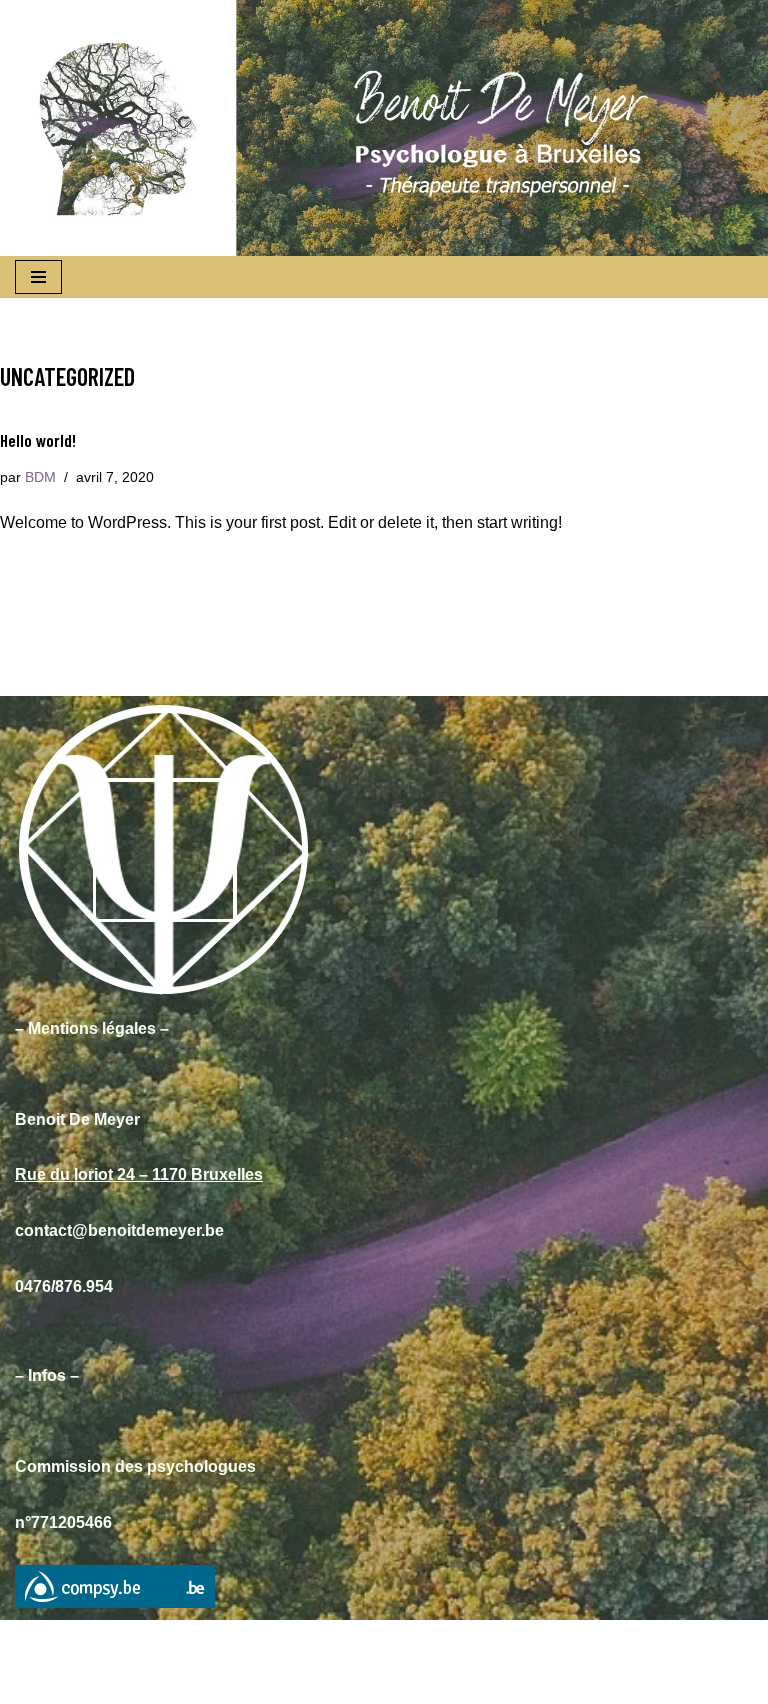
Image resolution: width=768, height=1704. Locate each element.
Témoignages (421, 1682)
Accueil (45, 1682)
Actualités (533, 1682)
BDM (40, 477)
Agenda (254, 1682)
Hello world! (38, 440)
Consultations (149, 1682)
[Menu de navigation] (38, 277)
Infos (327, 1682)
